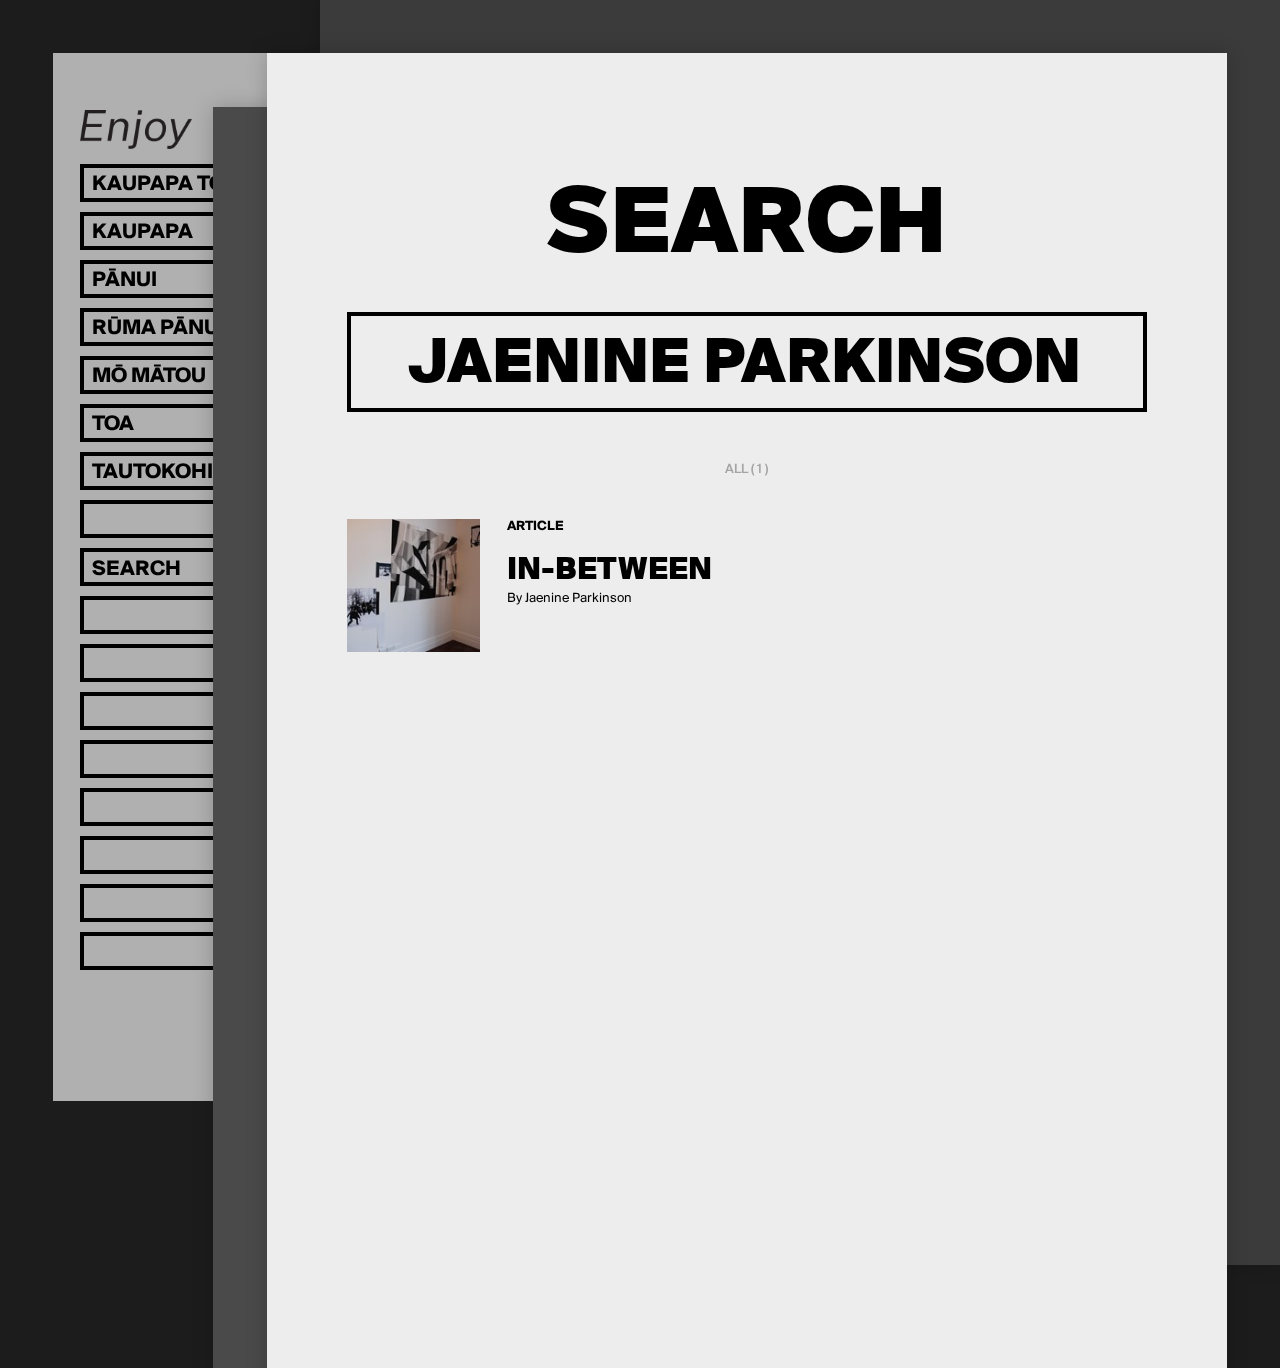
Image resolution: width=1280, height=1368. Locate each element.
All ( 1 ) (746, 469)
